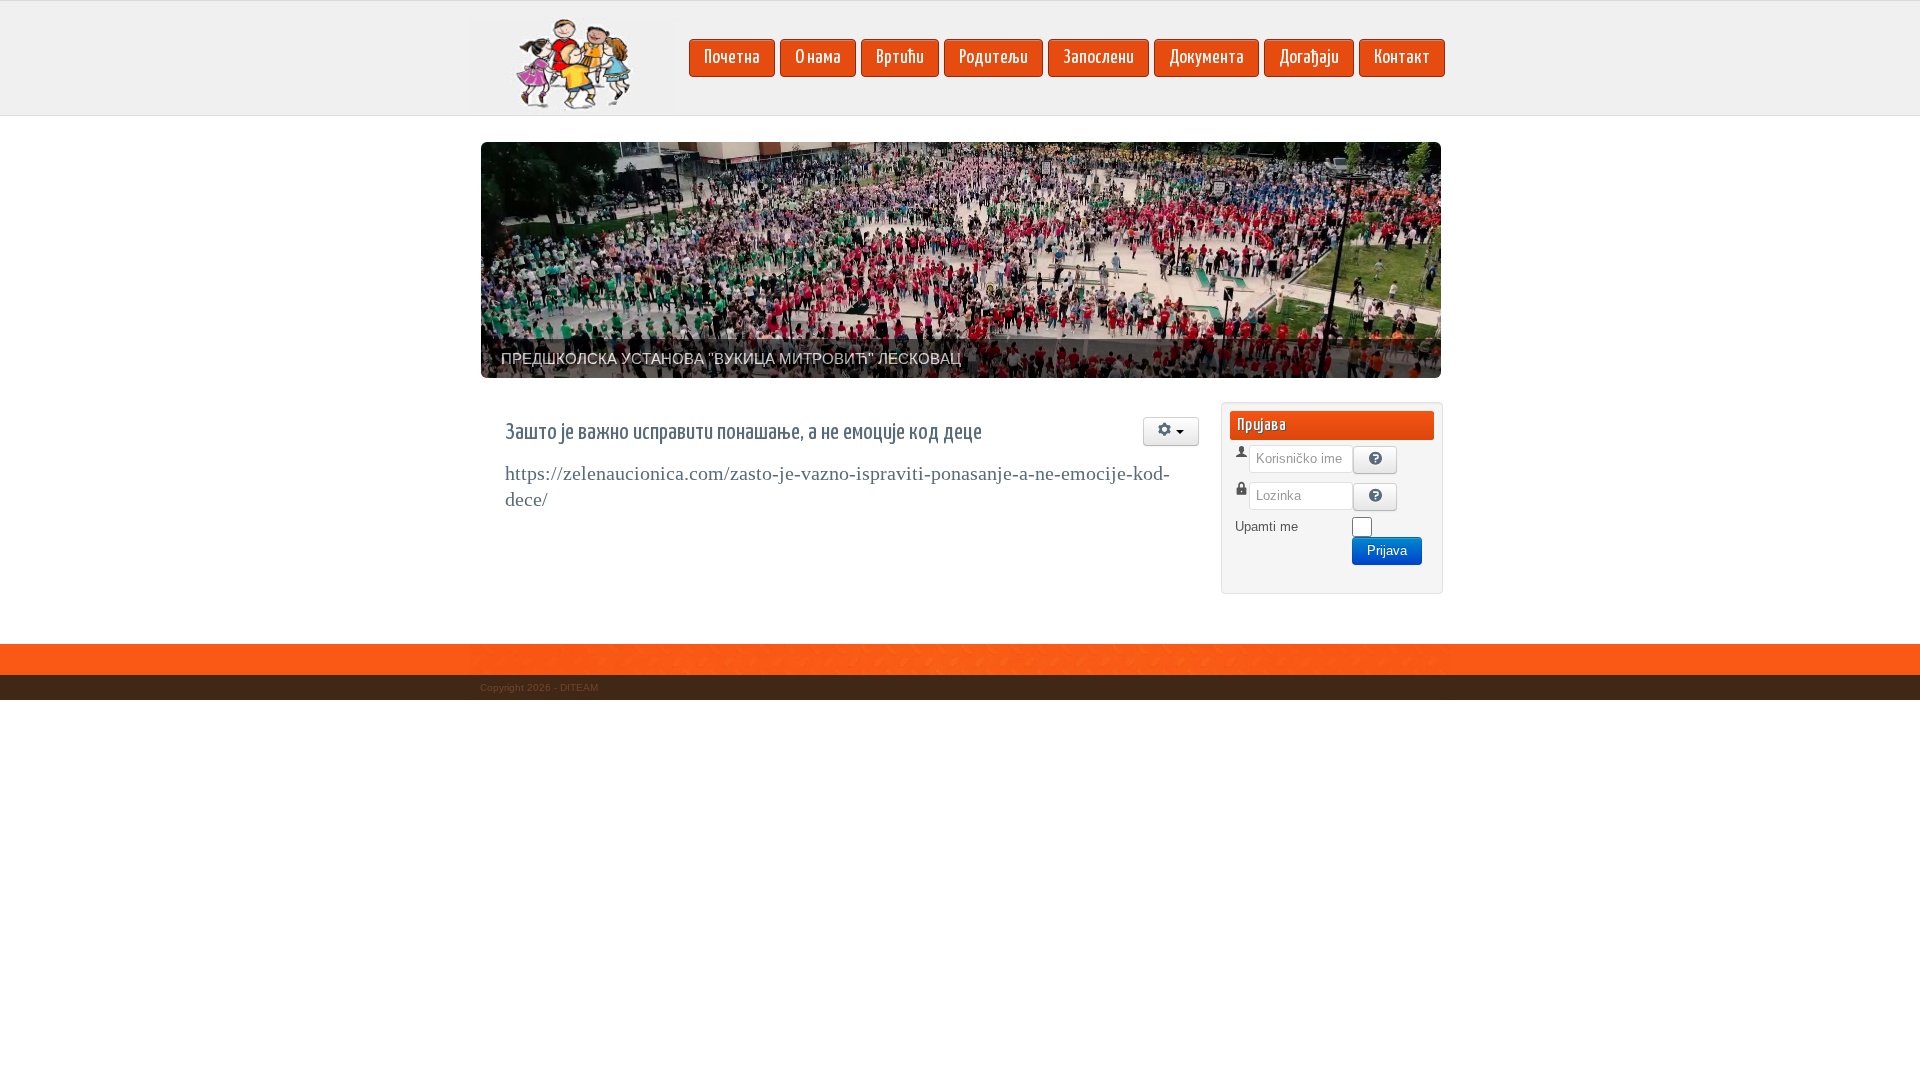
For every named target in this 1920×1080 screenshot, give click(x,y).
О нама (818, 57)
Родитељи (993, 57)
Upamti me (1266, 526)
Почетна (732, 57)
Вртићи (900, 57)
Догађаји (1309, 57)
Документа (1206, 57)
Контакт (1402, 57)
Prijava (1387, 550)
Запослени (1098, 57)
